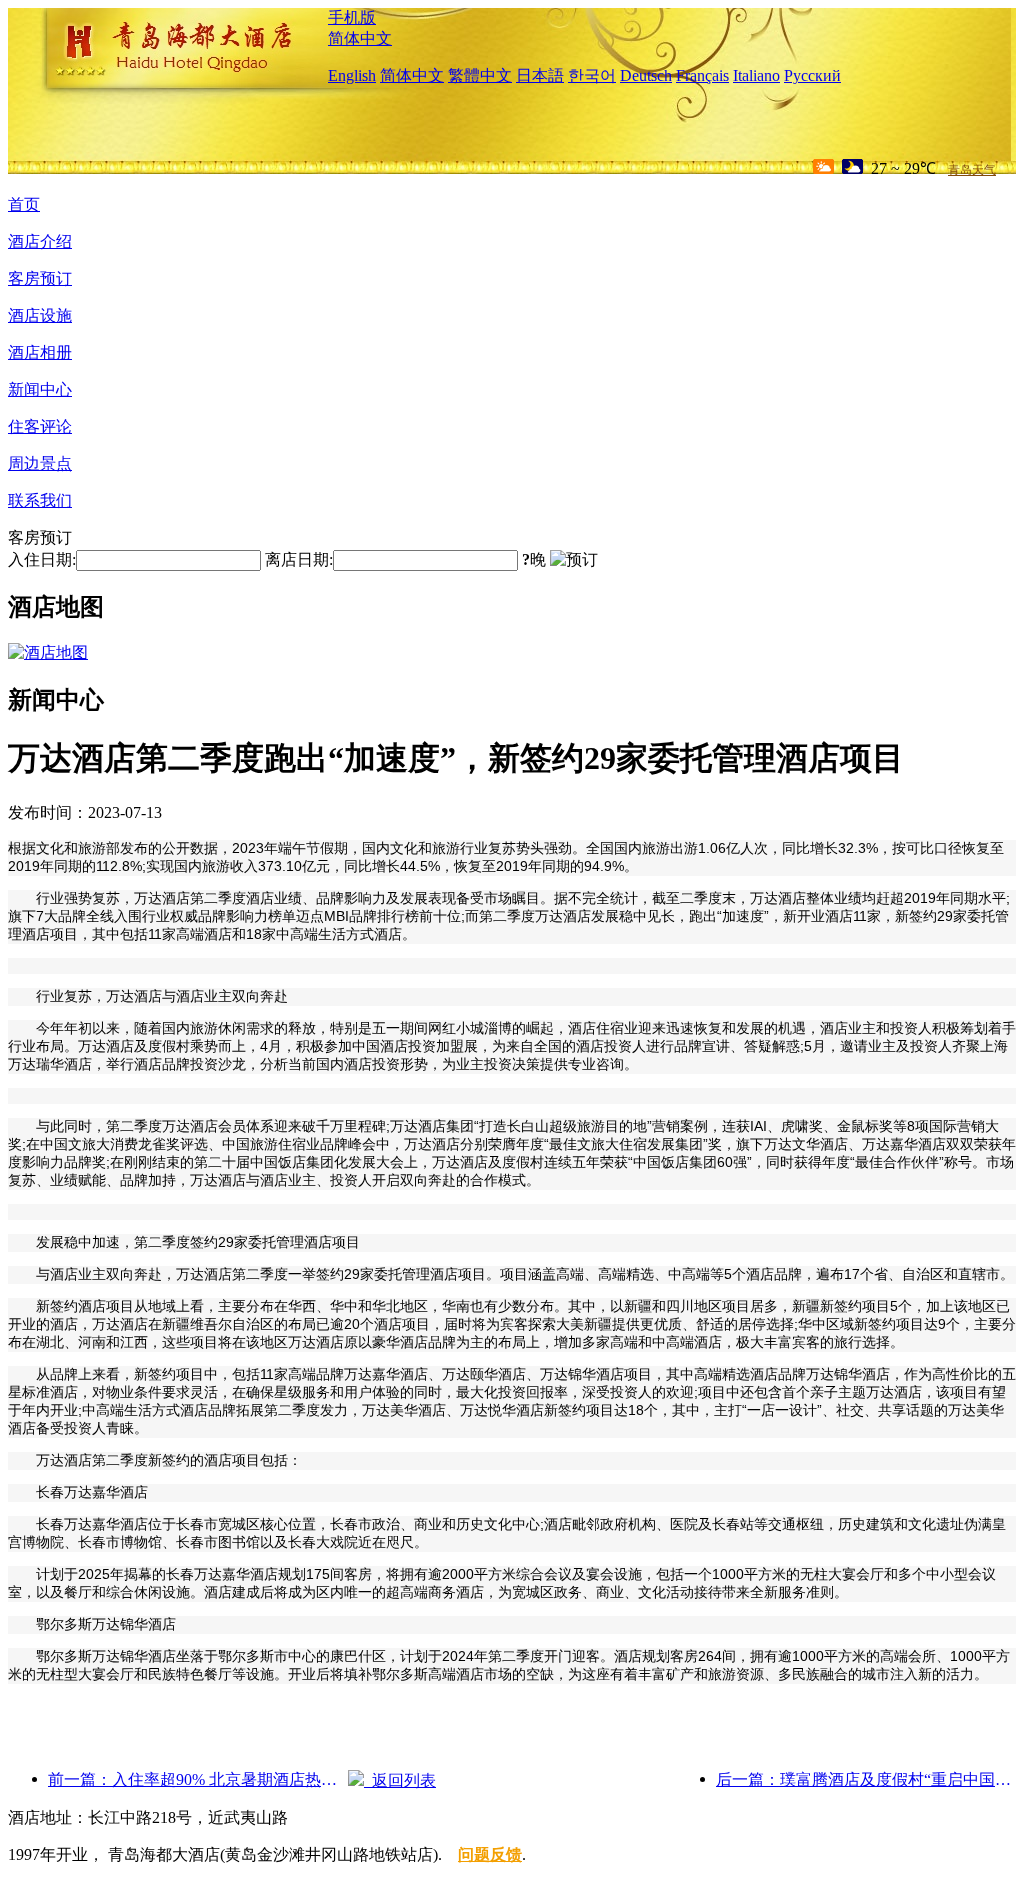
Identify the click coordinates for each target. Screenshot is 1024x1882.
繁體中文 (480, 75)
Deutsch (646, 75)
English (352, 75)
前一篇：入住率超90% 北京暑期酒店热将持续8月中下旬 (198, 1779)
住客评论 (40, 426)
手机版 (352, 17)
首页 (24, 204)
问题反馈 (490, 1854)
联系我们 (40, 500)
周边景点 (40, 463)
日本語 (540, 75)
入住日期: (42, 559)
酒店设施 (40, 315)
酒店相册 (40, 352)
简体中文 (360, 38)
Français (702, 75)
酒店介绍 (40, 241)
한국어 (592, 75)
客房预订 (40, 278)
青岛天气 (972, 170)
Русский (812, 75)
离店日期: (299, 559)
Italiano (756, 75)
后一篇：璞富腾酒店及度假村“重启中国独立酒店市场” (866, 1779)
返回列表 (400, 1780)
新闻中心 (40, 389)
